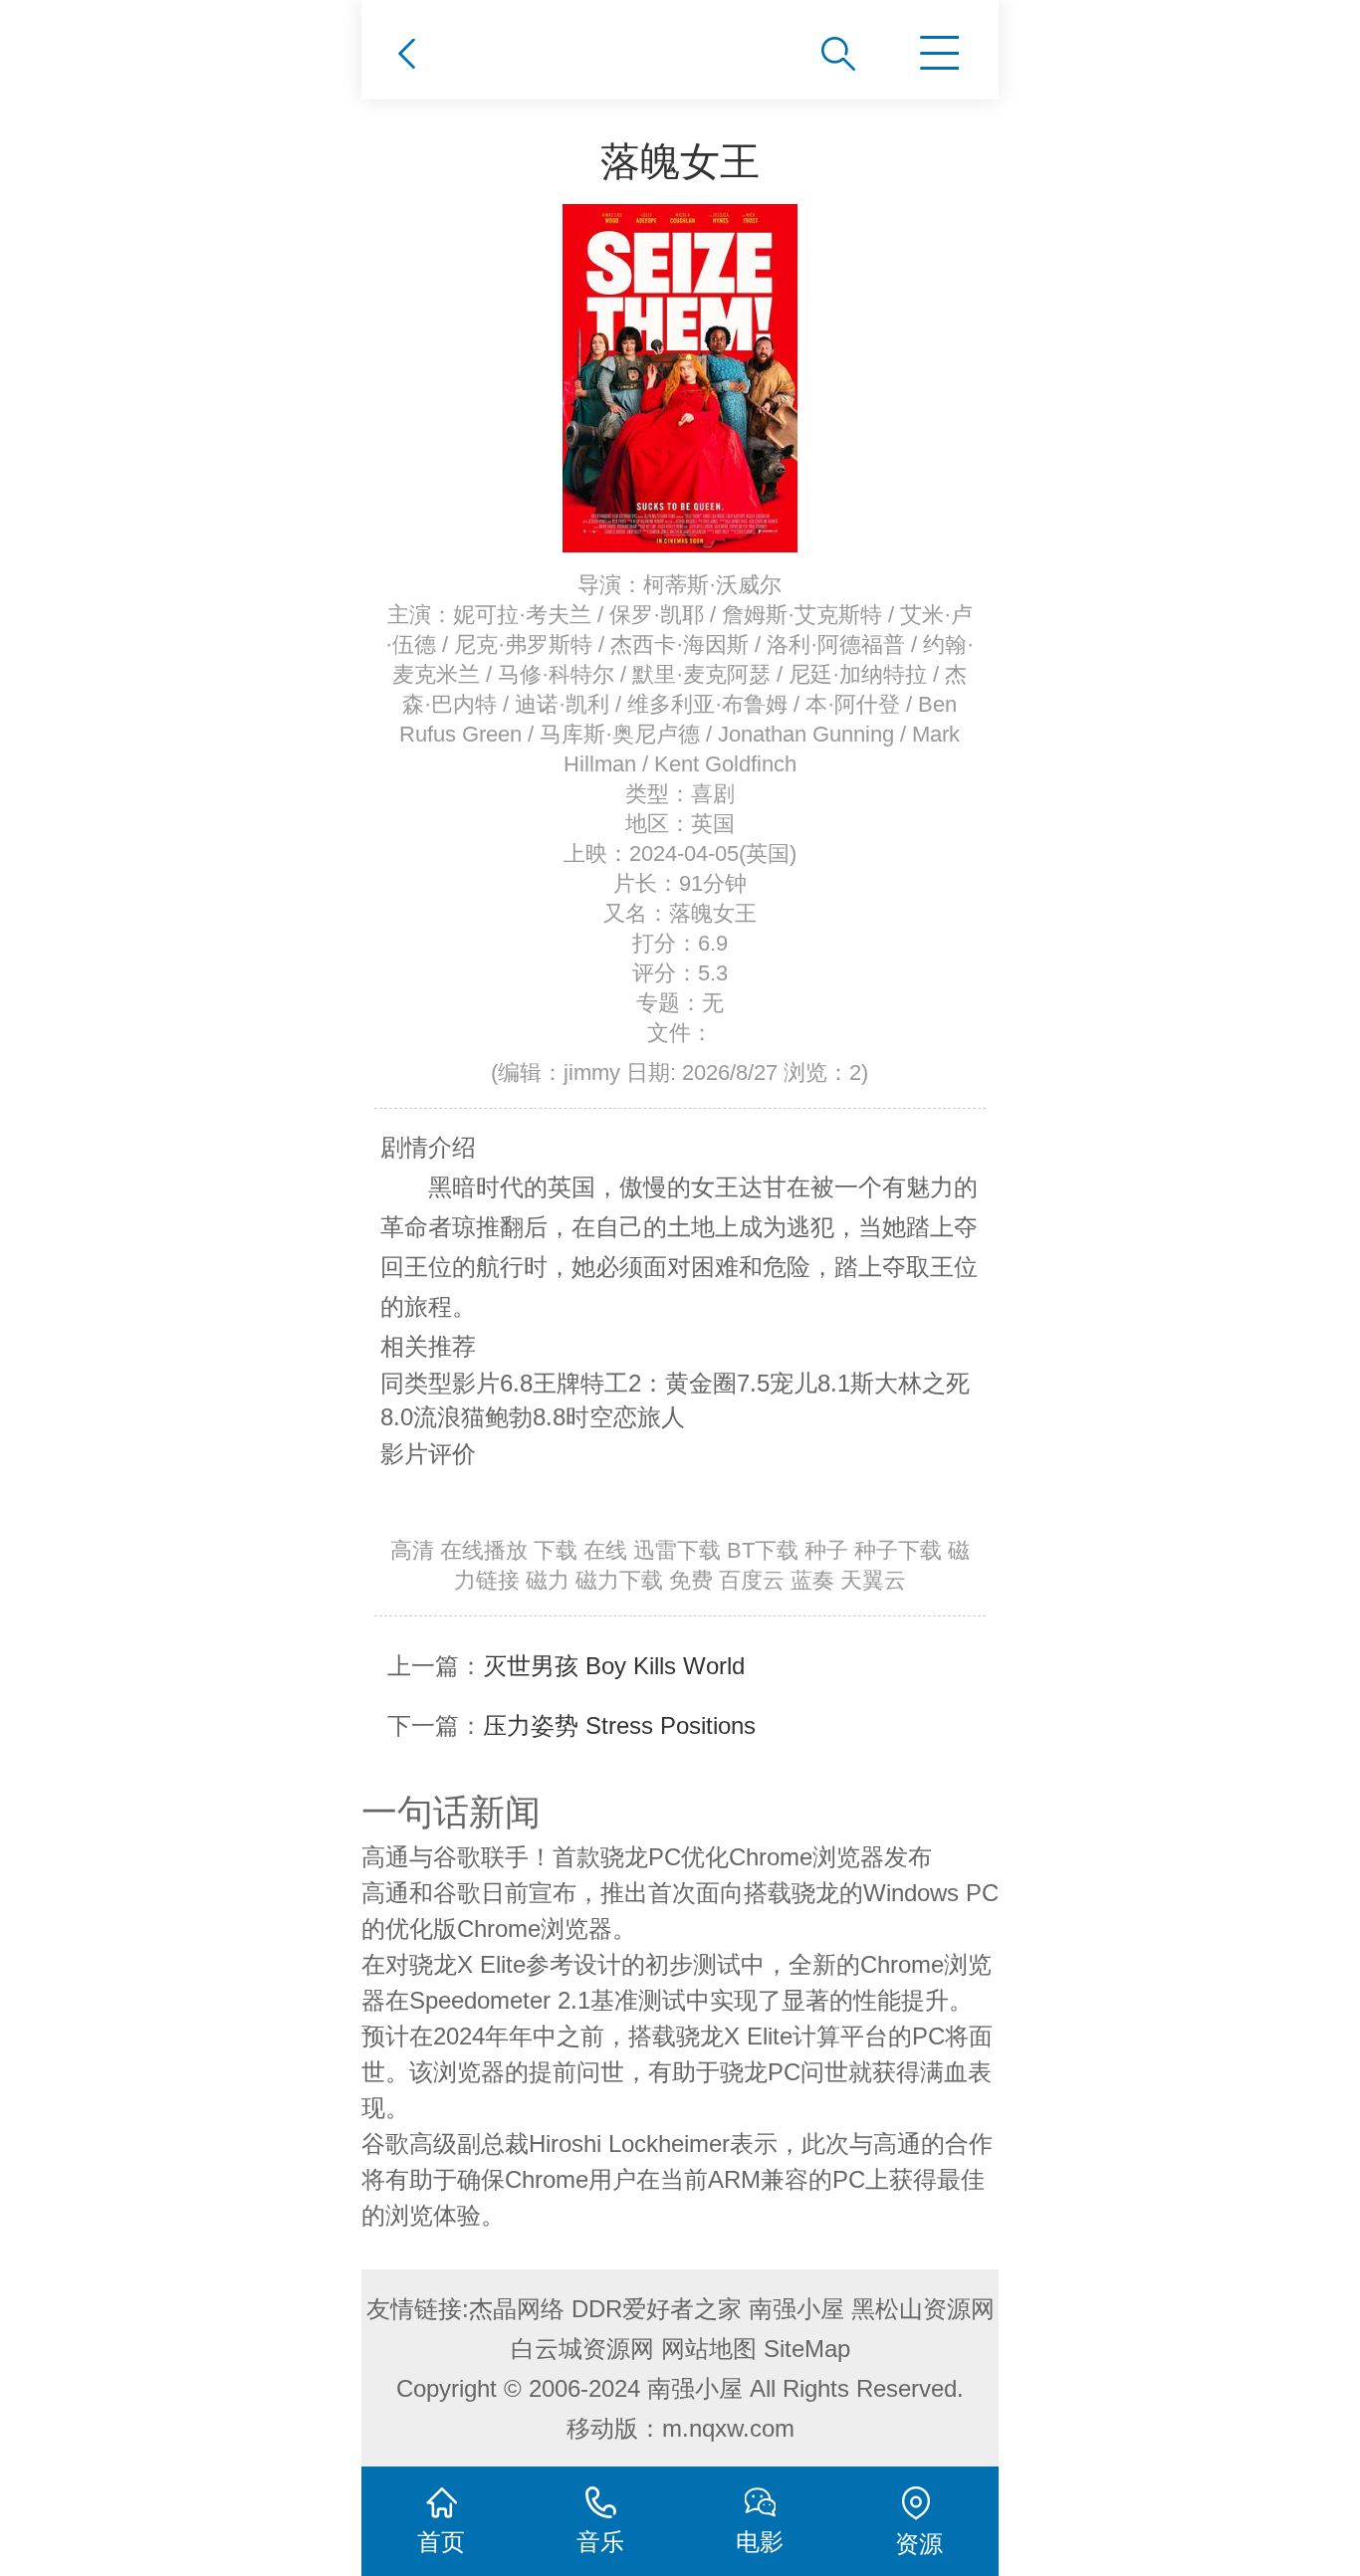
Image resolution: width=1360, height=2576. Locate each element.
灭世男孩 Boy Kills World (614, 1666)
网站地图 (709, 2349)
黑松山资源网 (923, 2309)
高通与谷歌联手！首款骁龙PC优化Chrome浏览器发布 (647, 1857)
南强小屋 (796, 2309)
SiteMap (807, 2349)
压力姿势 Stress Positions (619, 1725)
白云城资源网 (582, 2349)
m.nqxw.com (728, 2428)
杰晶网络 (517, 2309)
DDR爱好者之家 (657, 2309)
